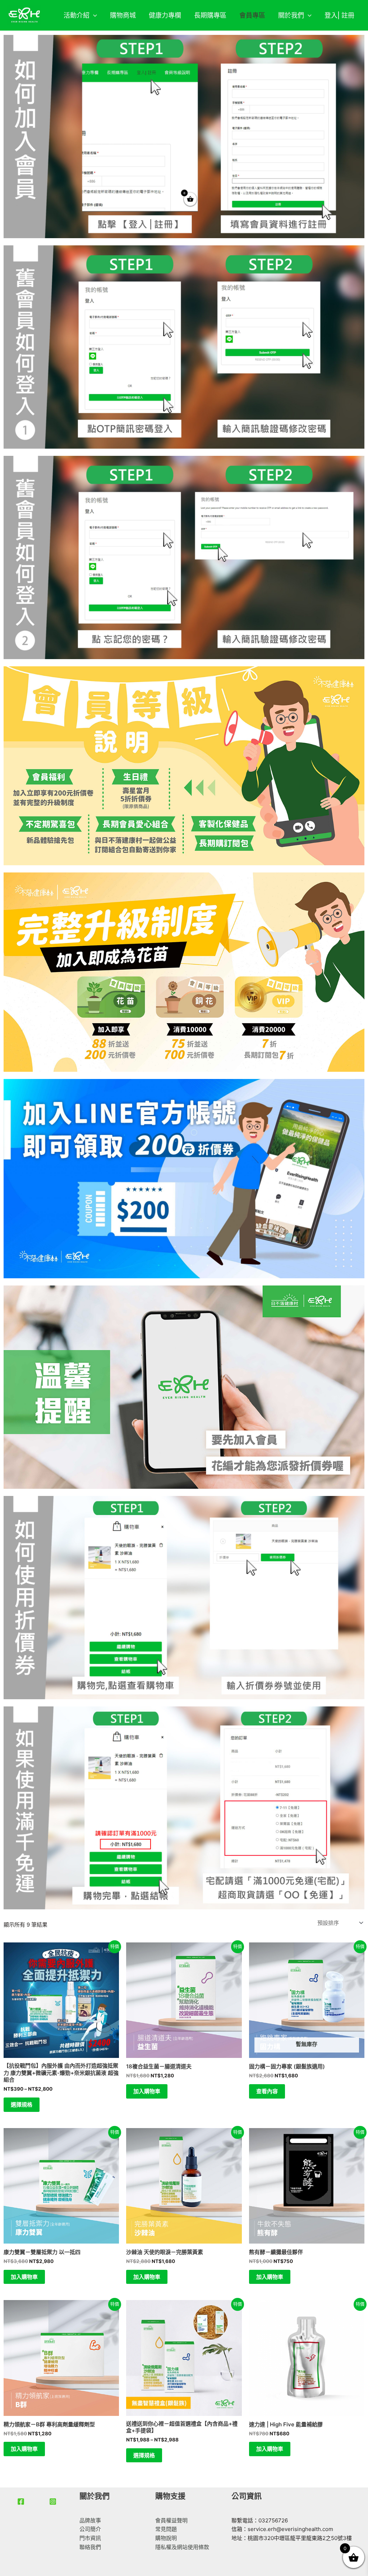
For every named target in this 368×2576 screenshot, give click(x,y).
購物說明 (166, 2538)
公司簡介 (90, 2529)
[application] (93, 15)
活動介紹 (77, 15)
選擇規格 (22, 2105)
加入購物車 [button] (147, 2091)
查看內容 (267, 2091)
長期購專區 (210, 15)
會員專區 (252, 15)
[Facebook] (21, 2502)
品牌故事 (90, 2520)
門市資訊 (90, 2538)
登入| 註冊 (339, 15)
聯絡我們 (90, 2547)
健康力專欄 (165, 15)
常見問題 (166, 2529)
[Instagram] (53, 2502)
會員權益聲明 (171, 2520)
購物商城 (123, 15)
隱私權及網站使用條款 (182, 2547)
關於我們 (291, 15)
